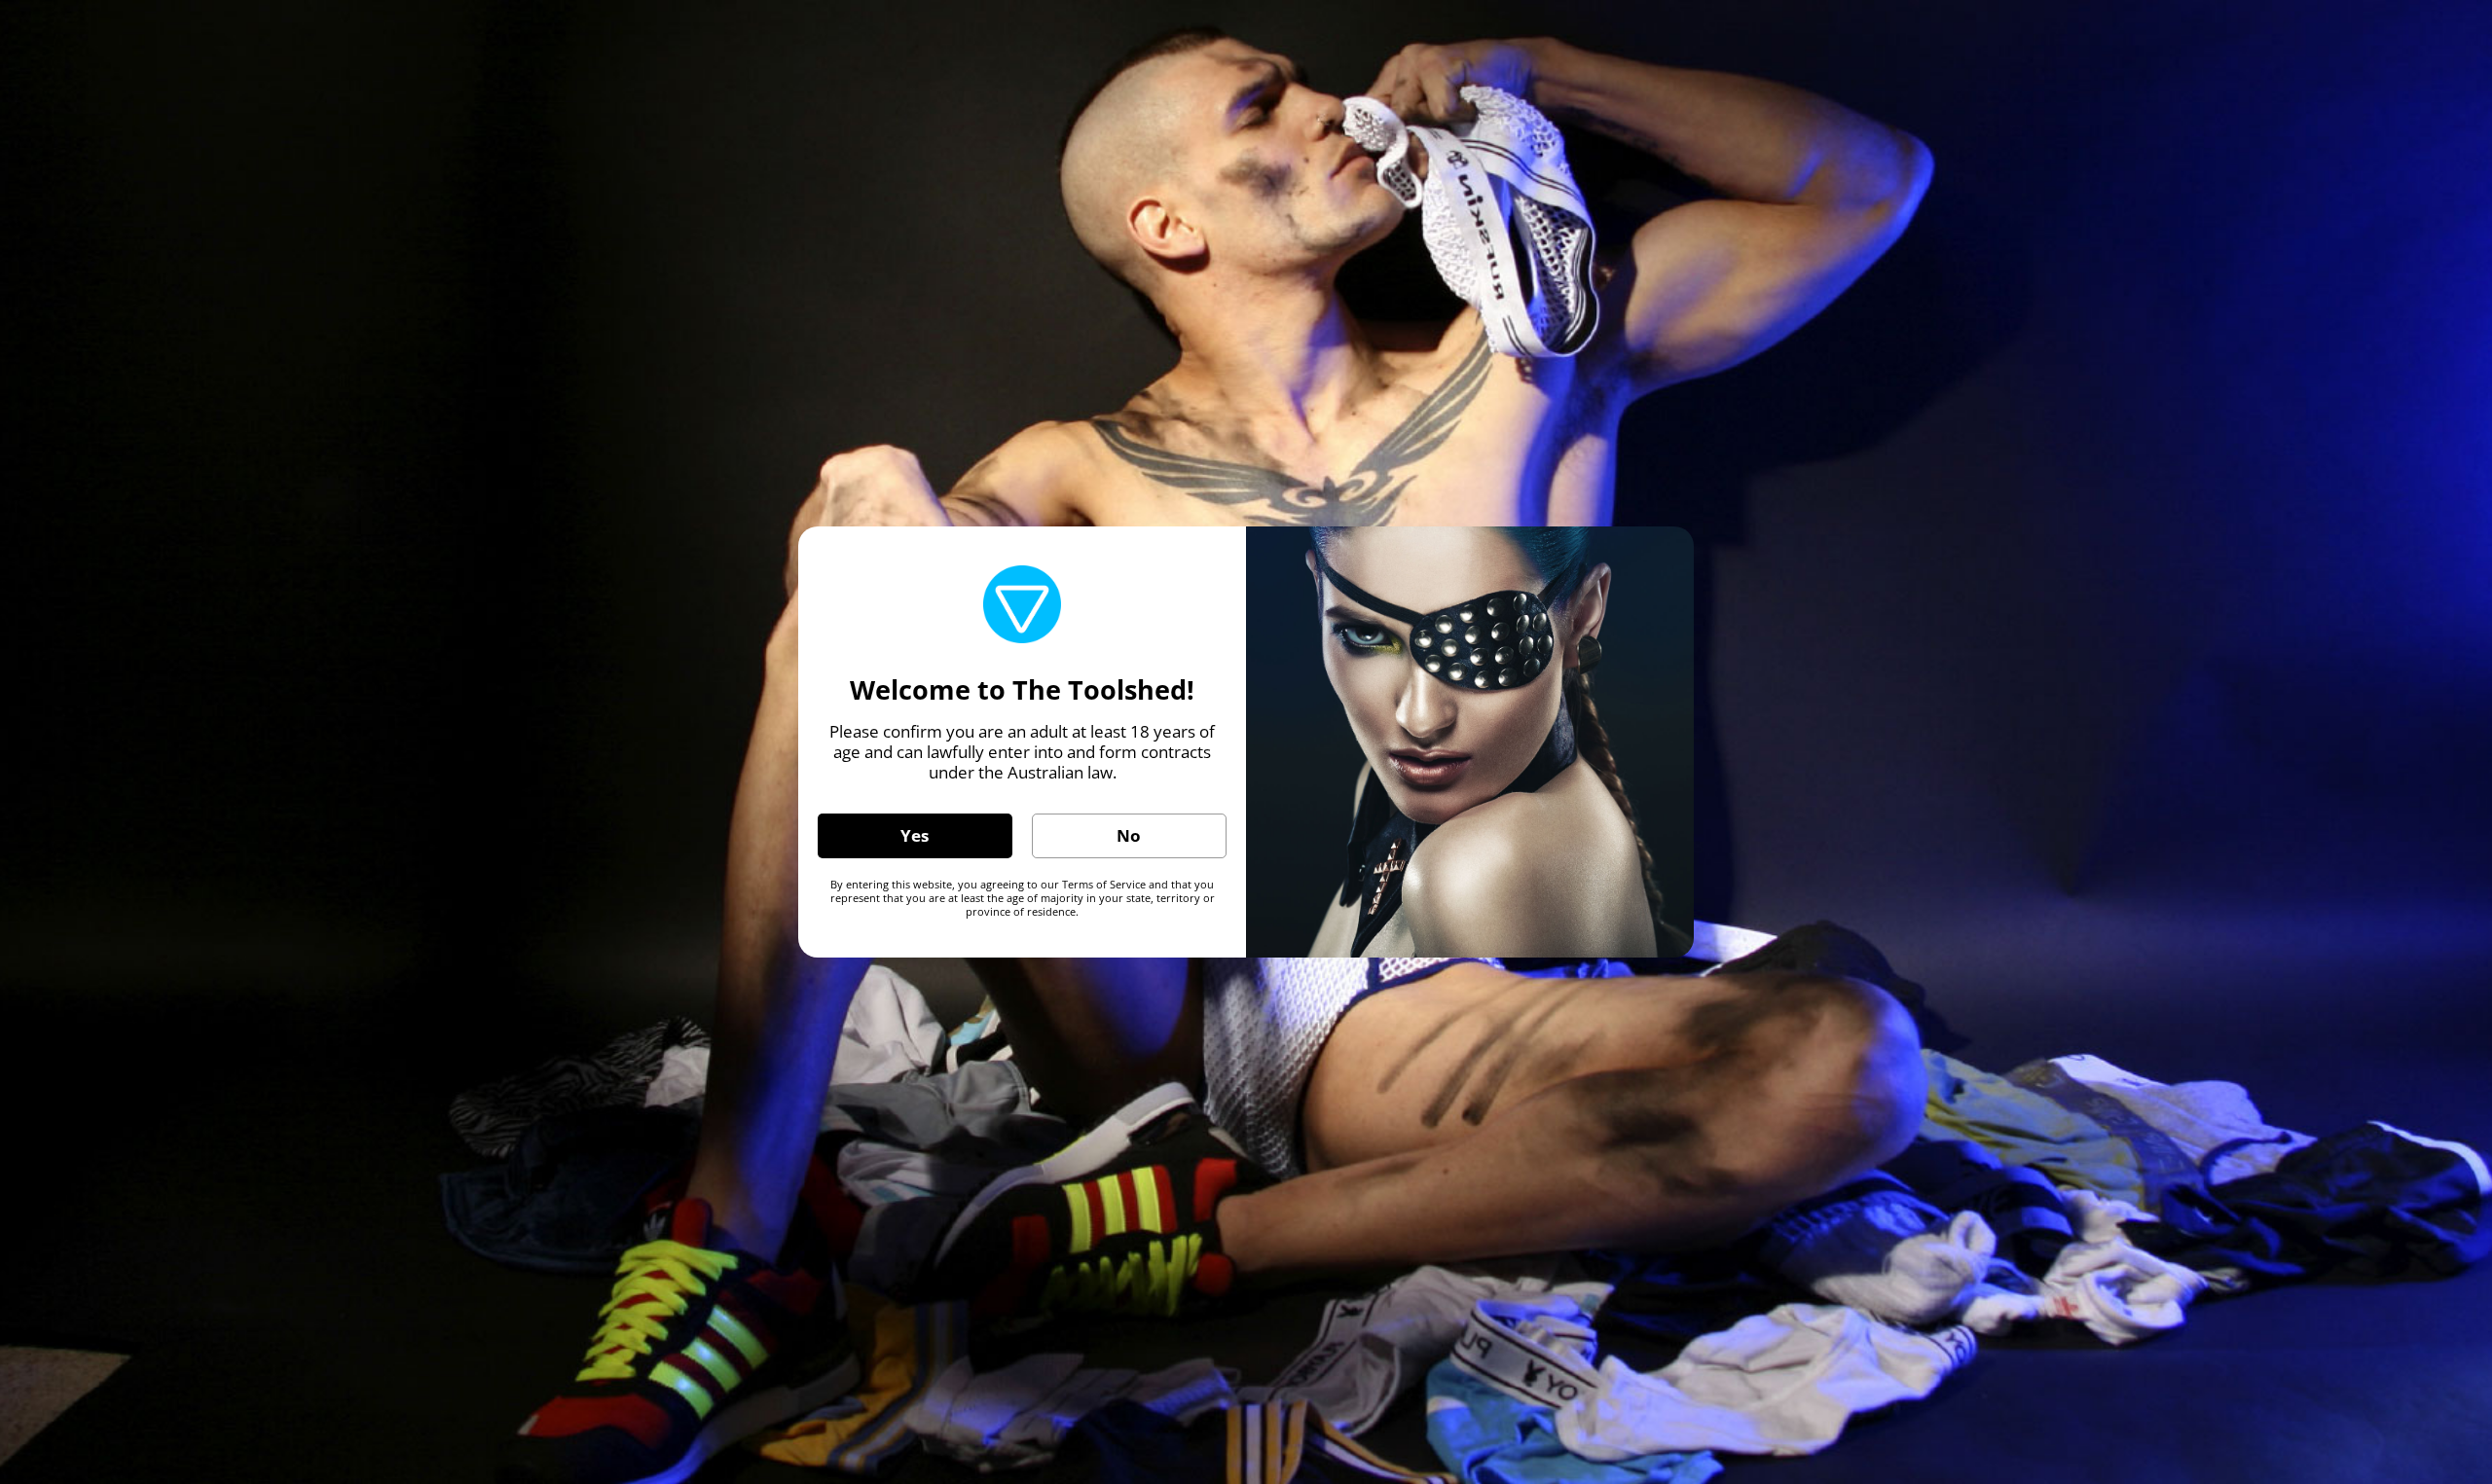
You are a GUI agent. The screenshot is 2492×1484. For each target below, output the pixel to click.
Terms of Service (1104, 884)
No (1129, 835)
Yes (915, 835)
